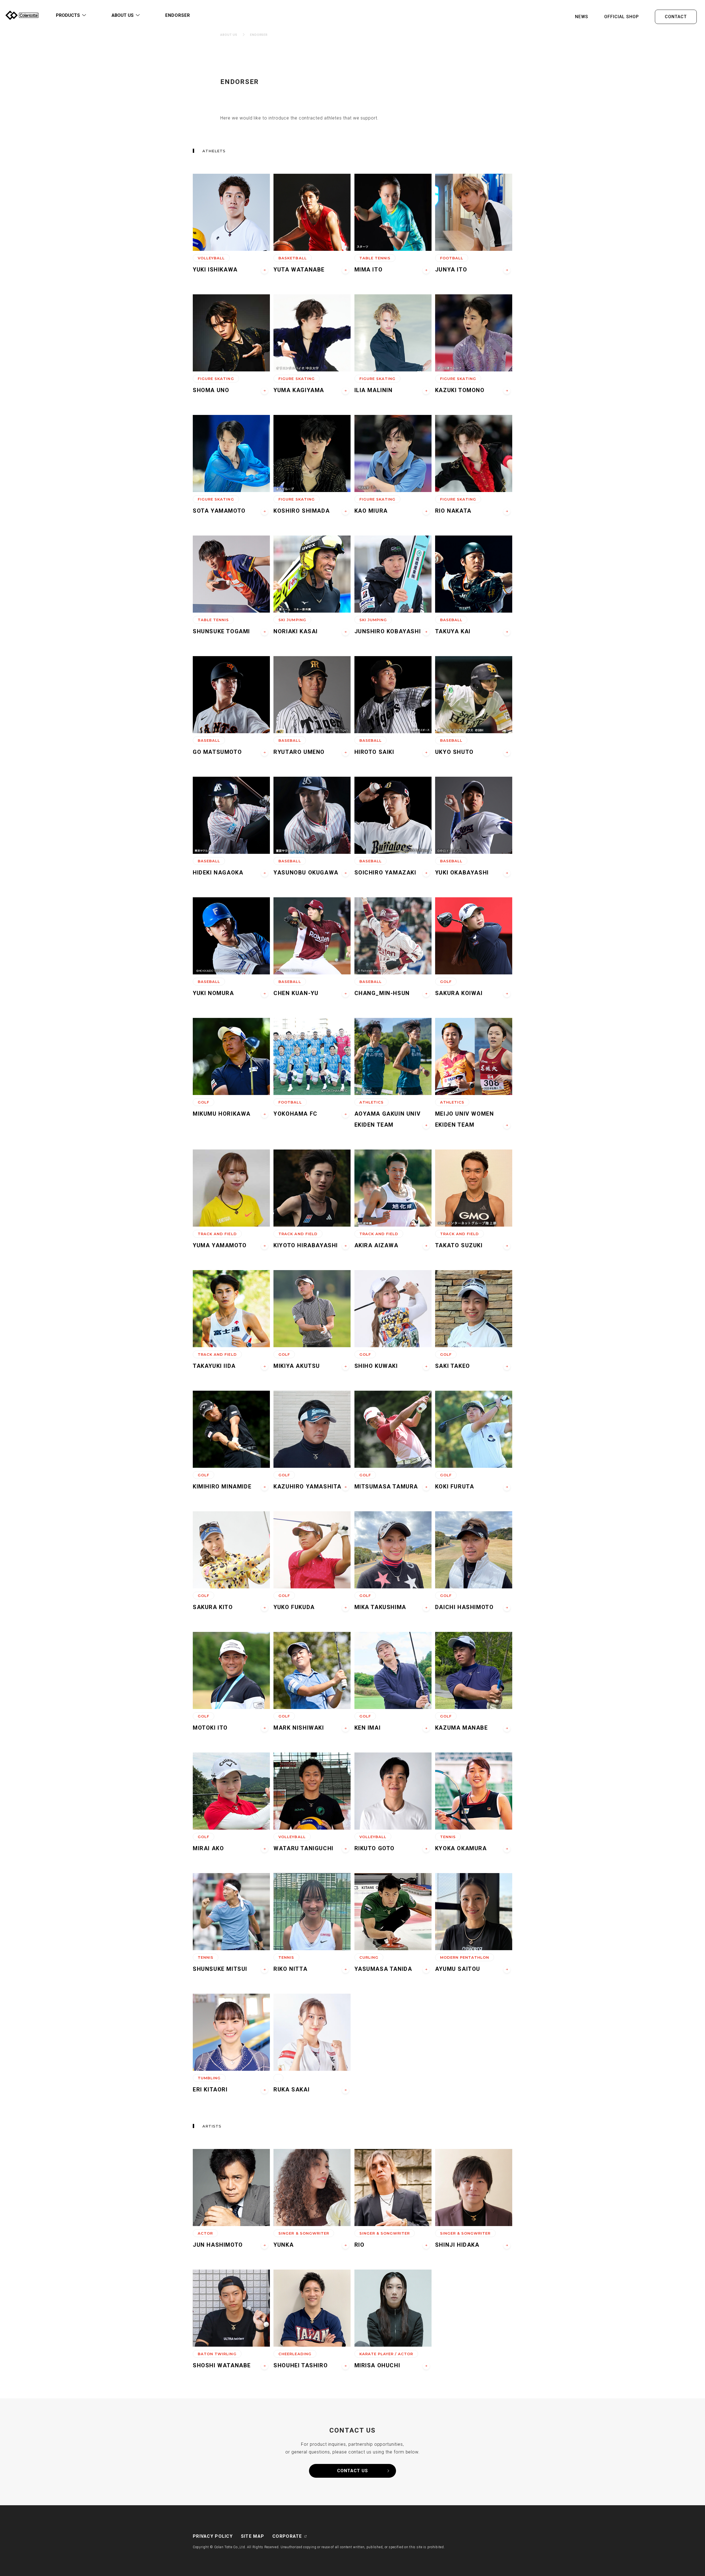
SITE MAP (253, 2536)
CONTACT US (352, 2471)
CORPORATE (287, 2536)
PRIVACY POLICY (213, 2536)
